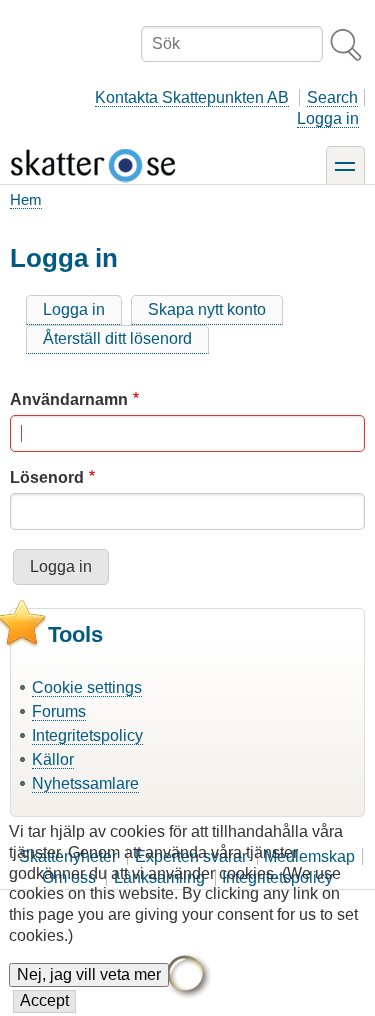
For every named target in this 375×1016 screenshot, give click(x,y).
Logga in (328, 118)
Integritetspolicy (87, 735)
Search (332, 97)
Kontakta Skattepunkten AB (192, 97)
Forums (59, 711)
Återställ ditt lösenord (117, 338)
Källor (53, 759)
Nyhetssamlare (85, 783)
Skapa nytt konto (207, 309)
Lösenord (47, 477)
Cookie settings (87, 687)
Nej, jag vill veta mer (89, 974)
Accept (44, 1000)
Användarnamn (69, 399)
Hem (26, 199)
